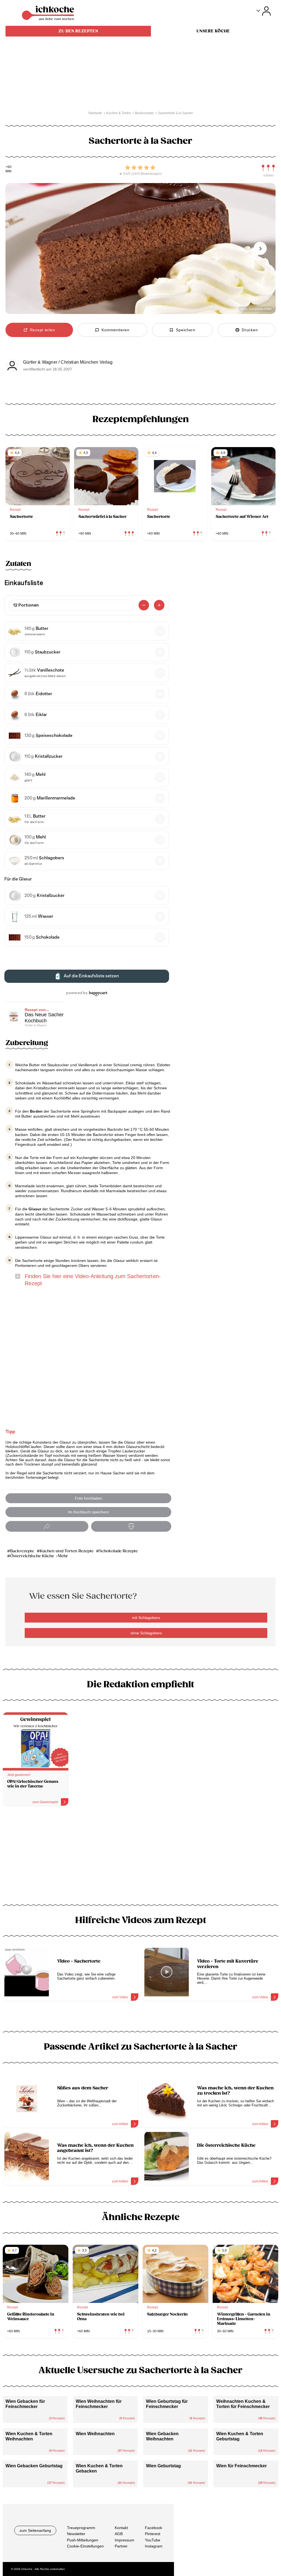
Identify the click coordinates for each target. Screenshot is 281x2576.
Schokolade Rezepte (118, 1551)
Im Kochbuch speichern (88, 1512)
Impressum (124, 2540)
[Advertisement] (140, 1857)
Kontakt (121, 2528)
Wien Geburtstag (163, 2466)
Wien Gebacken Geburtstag (34, 2466)
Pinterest (153, 2534)
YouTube (153, 2540)
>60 (9, 167)
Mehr (63, 1556)
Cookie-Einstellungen (85, 2546)
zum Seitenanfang (35, 2530)
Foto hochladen (88, 1498)
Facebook (154, 2528)
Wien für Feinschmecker (241, 2466)
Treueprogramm (81, 2528)
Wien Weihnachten (95, 2434)
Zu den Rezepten (78, 31)
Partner (121, 2546)
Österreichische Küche (32, 1556)
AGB (119, 2534)
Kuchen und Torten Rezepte (67, 1551)
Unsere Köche (213, 31)
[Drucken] (131, 1526)
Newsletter (76, 2534)
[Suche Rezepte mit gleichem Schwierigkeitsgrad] (268, 168)
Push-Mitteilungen (83, 2540)
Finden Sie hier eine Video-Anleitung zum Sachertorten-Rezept (93, 1280)
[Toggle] (264, 11)
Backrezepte (23, 1551)
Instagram (154, 2546)
